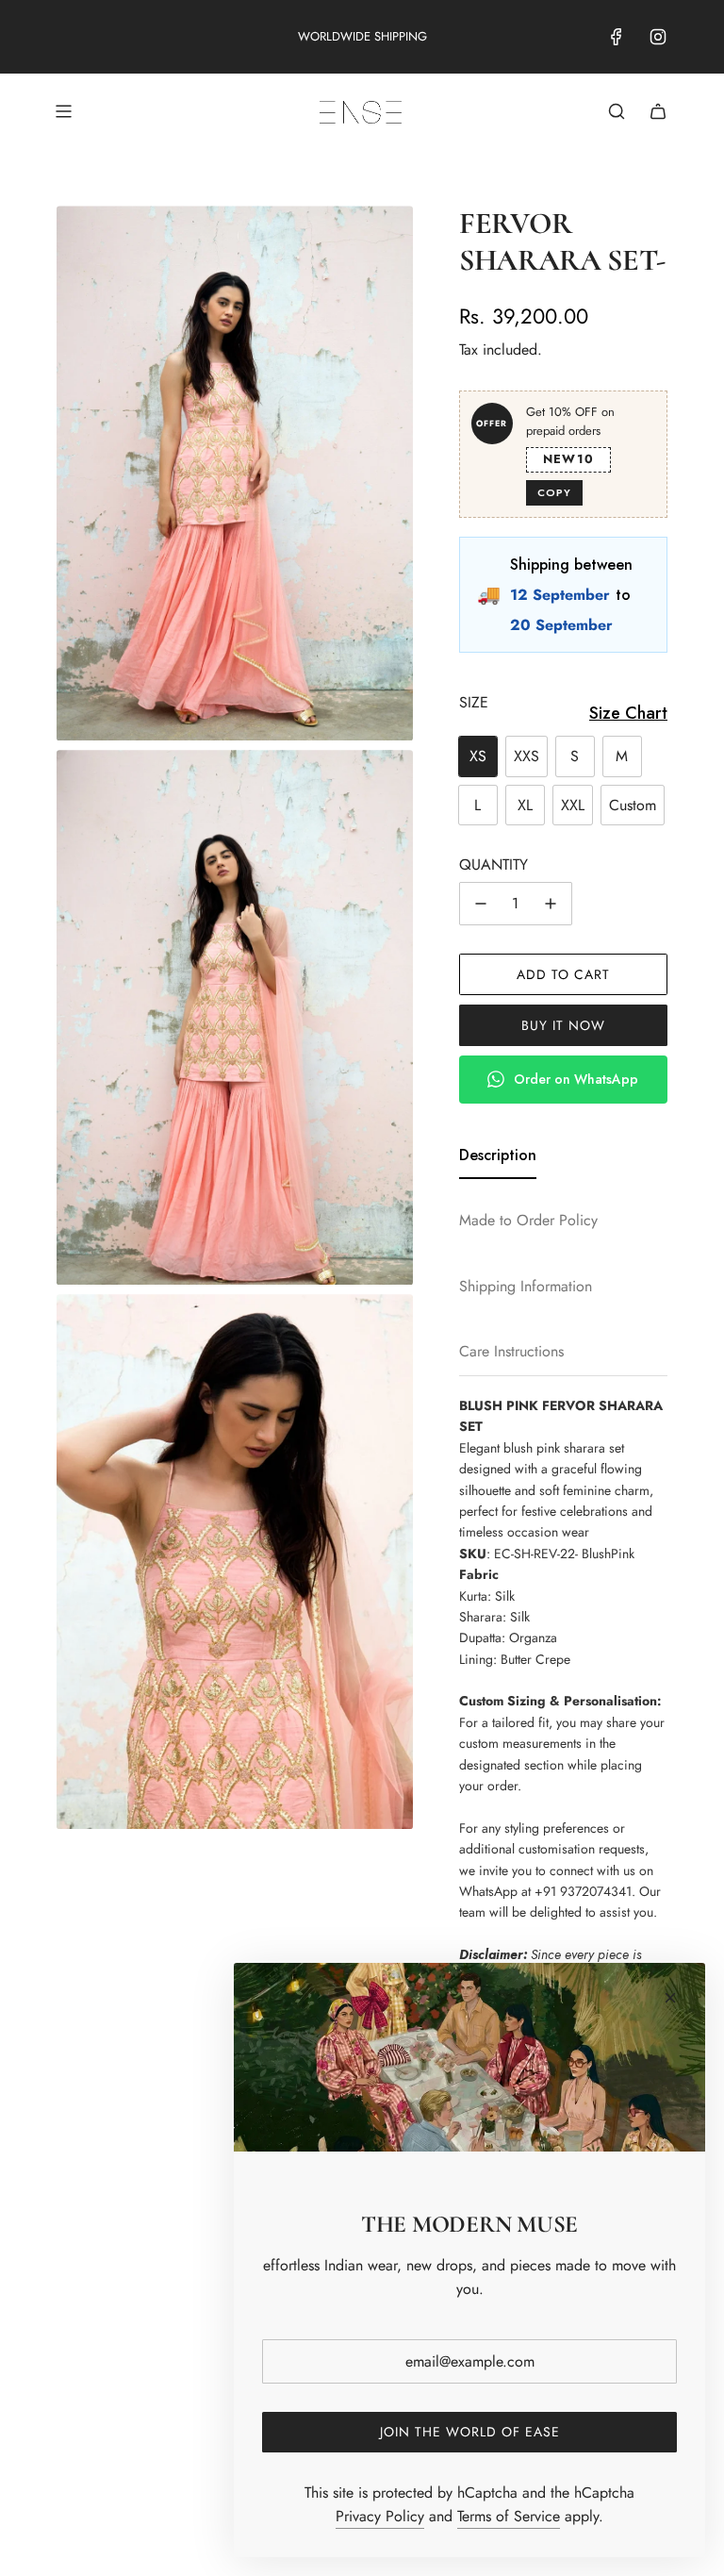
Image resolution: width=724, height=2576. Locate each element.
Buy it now (563, 1025)
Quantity (494, 864)
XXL (573, 805)
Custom (633, 805)
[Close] (670, 1998)
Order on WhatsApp (576, 1079)
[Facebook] (617, 37)
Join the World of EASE (470, 2432)
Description (498, 1155)
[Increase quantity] (551, 904)
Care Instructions (511, 1351)
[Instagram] (658, 37)
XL (525, 805)
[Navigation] (63, 111)
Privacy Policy (380, 2516)
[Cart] (658, 111)
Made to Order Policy (528, 1220)
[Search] (617, 111)
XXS (527, 756)
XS (478, 756)
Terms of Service (509, 2516)
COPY (554, 492)
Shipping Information (526, 1286)
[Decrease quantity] (481, 904)
